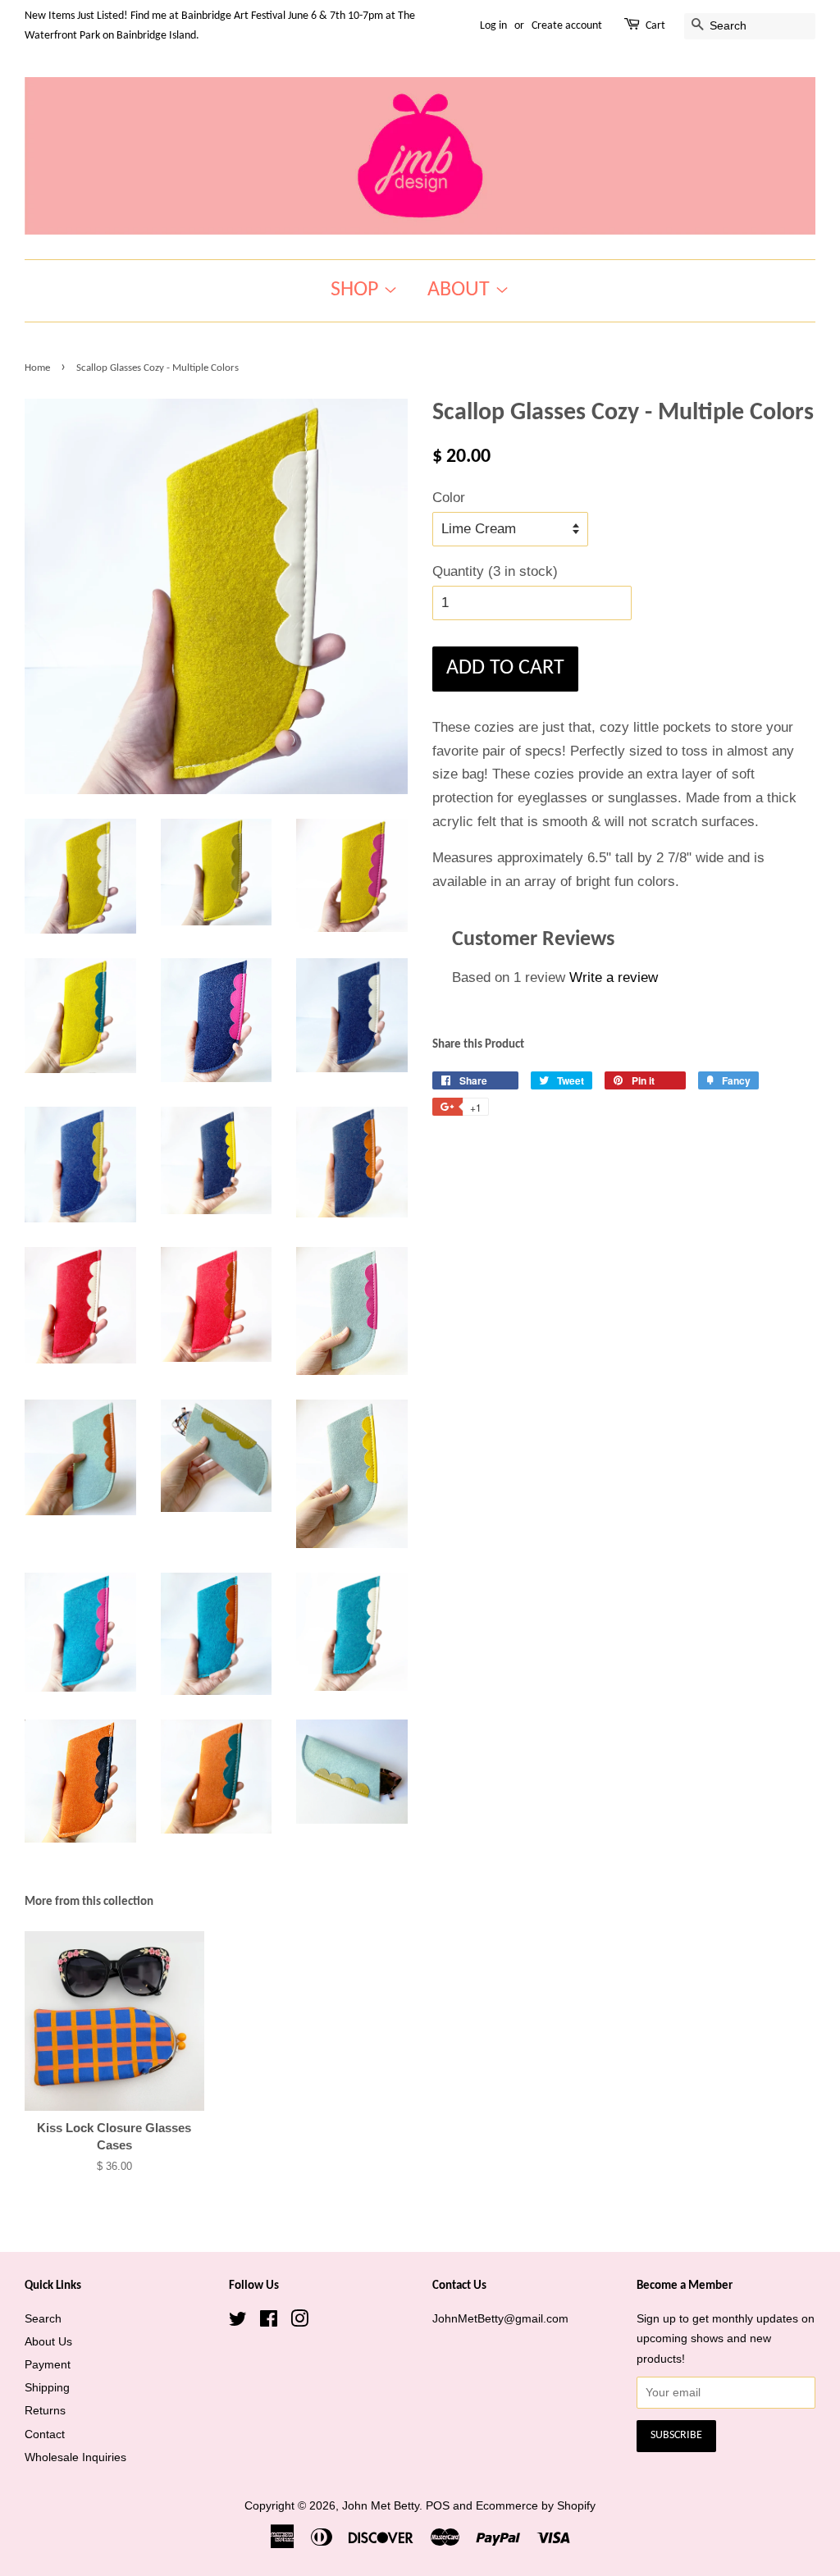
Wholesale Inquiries (75, 2457)
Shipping (47, 2387)
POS (438, 2505)
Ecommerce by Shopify (536, 2505)
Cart (655, 26)
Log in (493, 26)
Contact (45, 2434)
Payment (48, 2364)
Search (43, 2318)
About (461, 290)
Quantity (495, 571)
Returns (45, 2410)
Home (37, 368)
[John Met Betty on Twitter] (238, 2322)
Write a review (614, 977)
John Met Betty (381, 2505)
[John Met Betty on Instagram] (299, 2322)
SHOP (357, 290)
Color (449, 498)
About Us (48, 2341)
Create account (567, 26)
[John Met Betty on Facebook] (269, 2322)
